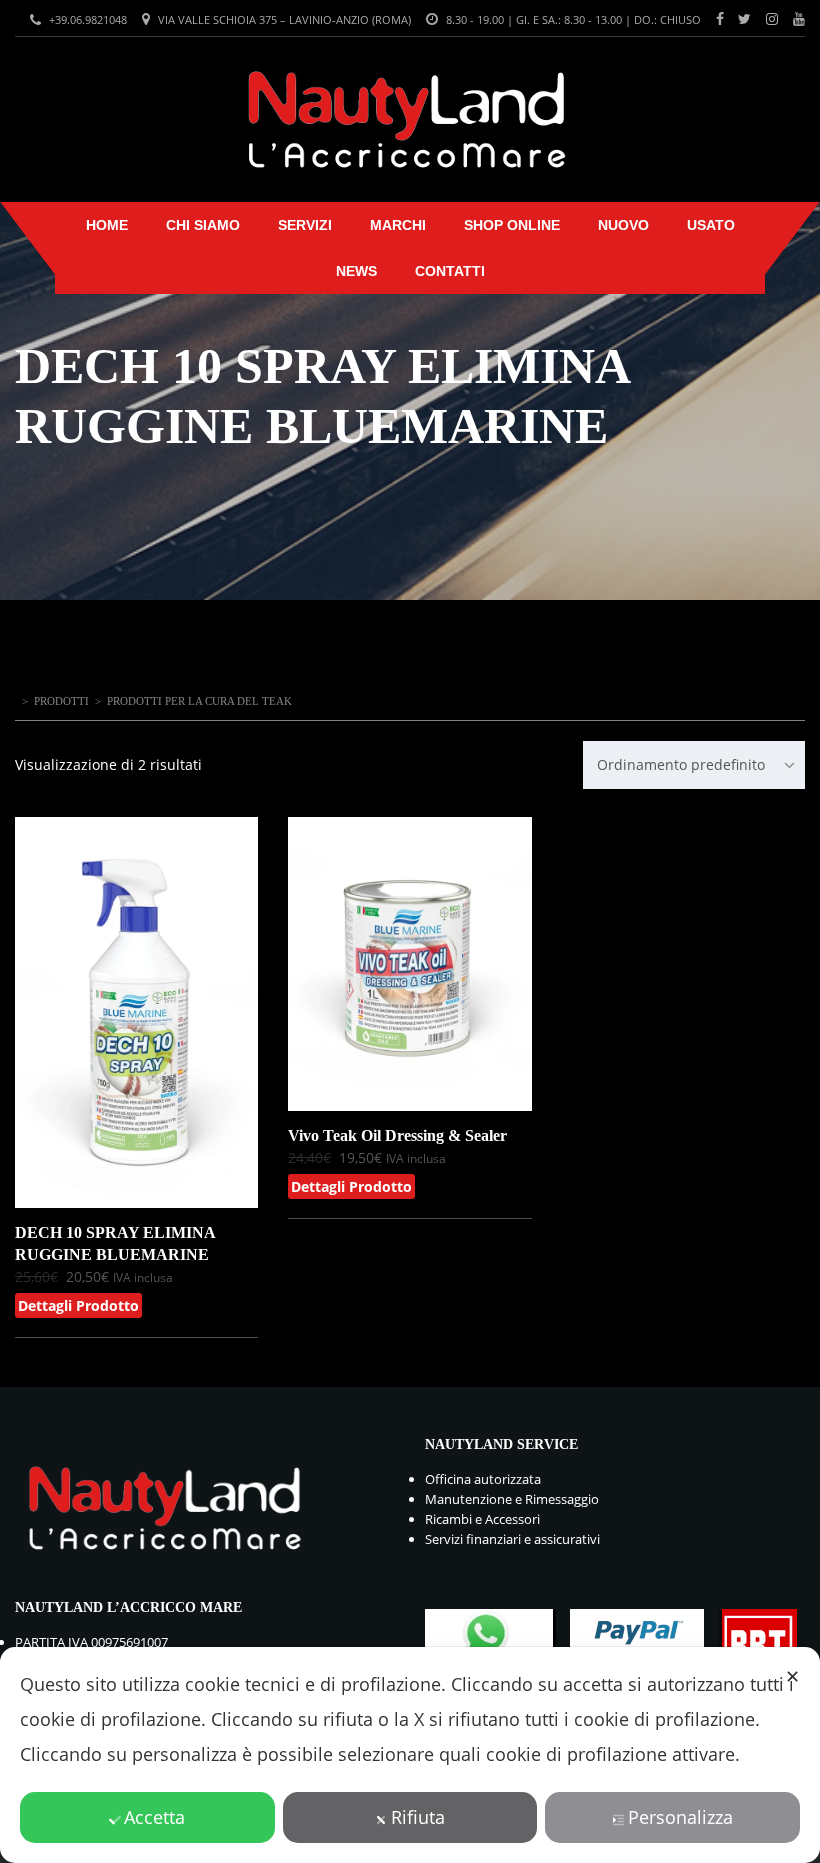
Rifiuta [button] (418, 1817)
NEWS (356, 271)
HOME (107, 225)
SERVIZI (305, 225)
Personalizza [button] (680, 1817)
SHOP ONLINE (512, 225)
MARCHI (398, 225)
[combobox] (694, 765)
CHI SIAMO (203, 225)
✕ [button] (792, 1676)
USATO (711, 225)
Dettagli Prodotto (78, 1305)
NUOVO (623, 225)
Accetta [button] (154, 1817)
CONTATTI (450, 271)
